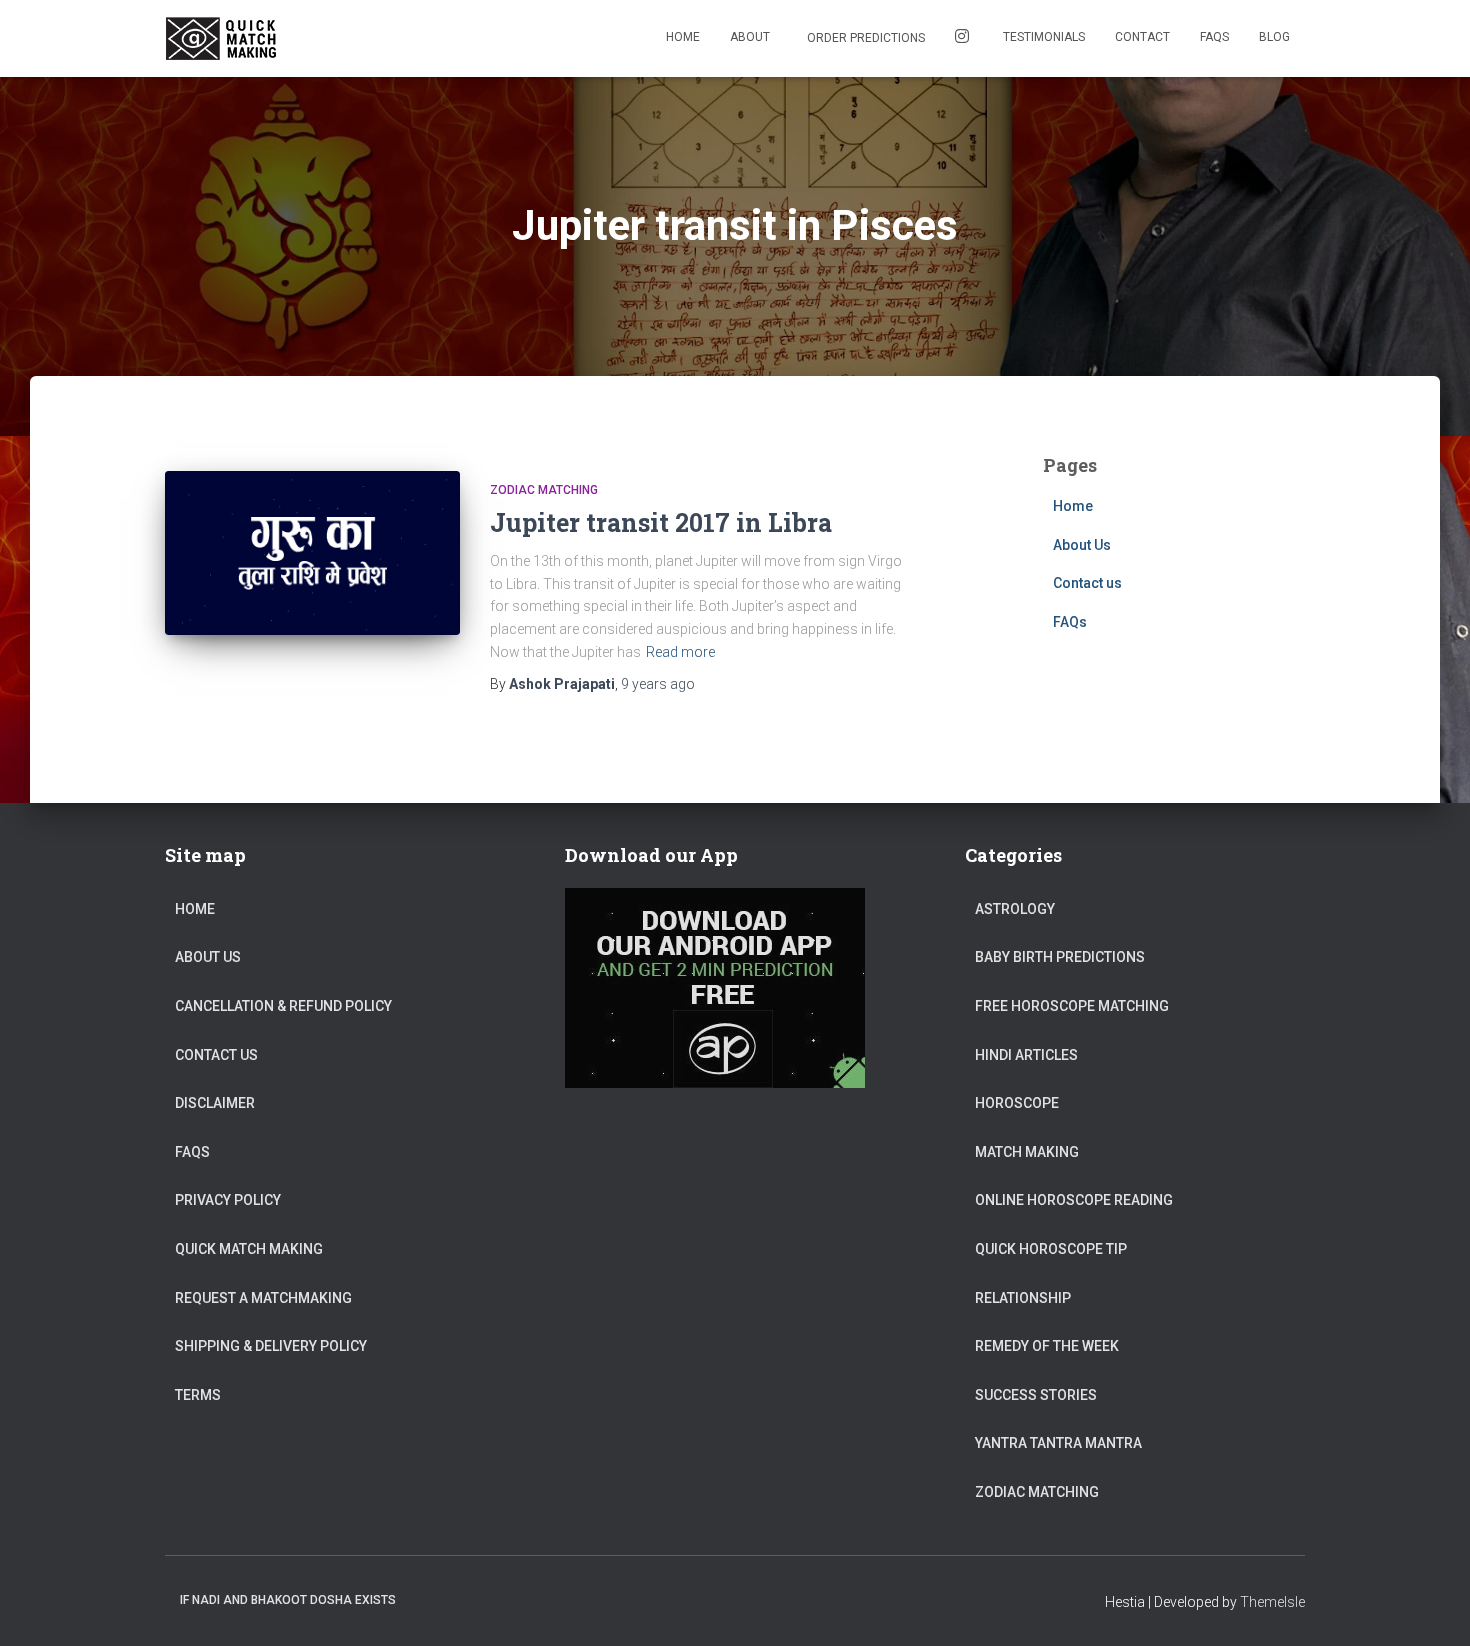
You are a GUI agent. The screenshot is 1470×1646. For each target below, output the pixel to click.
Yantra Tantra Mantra (1058, 1443)
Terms (198, 1395)
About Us (1082, 545)
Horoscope (1017, 1103)
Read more (680, 652)
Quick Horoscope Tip (1051, 1249)
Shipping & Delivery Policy (271, 1346)
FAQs (1214, 37)
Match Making (1027, 1152)
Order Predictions (864, 38)
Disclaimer (215, 1103)
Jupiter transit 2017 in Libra (661, 522)
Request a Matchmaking (263, 1298)
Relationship (1023, 1298)
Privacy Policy (228, 1200)
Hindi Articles (1026, 1055)
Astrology (1015, 909)
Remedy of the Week (1047, 1346)
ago (658, 684)
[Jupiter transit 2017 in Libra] (312, 553)
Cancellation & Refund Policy (283, 1006)
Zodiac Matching (544, 490)
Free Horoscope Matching (1072, 1006)
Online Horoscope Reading (1074, 1200)
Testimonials (1044, 37)
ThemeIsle (1272, 1602)
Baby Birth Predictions (1060, 957)
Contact (1142, 37)
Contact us (1087, 583)
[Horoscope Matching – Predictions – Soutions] (224, 39)
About (750, 37)
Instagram (964, 38)
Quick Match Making (249, 1249)
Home (683, 37)
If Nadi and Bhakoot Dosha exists (288, 1600)
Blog (1274, 37)
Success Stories (1036, 1395)
